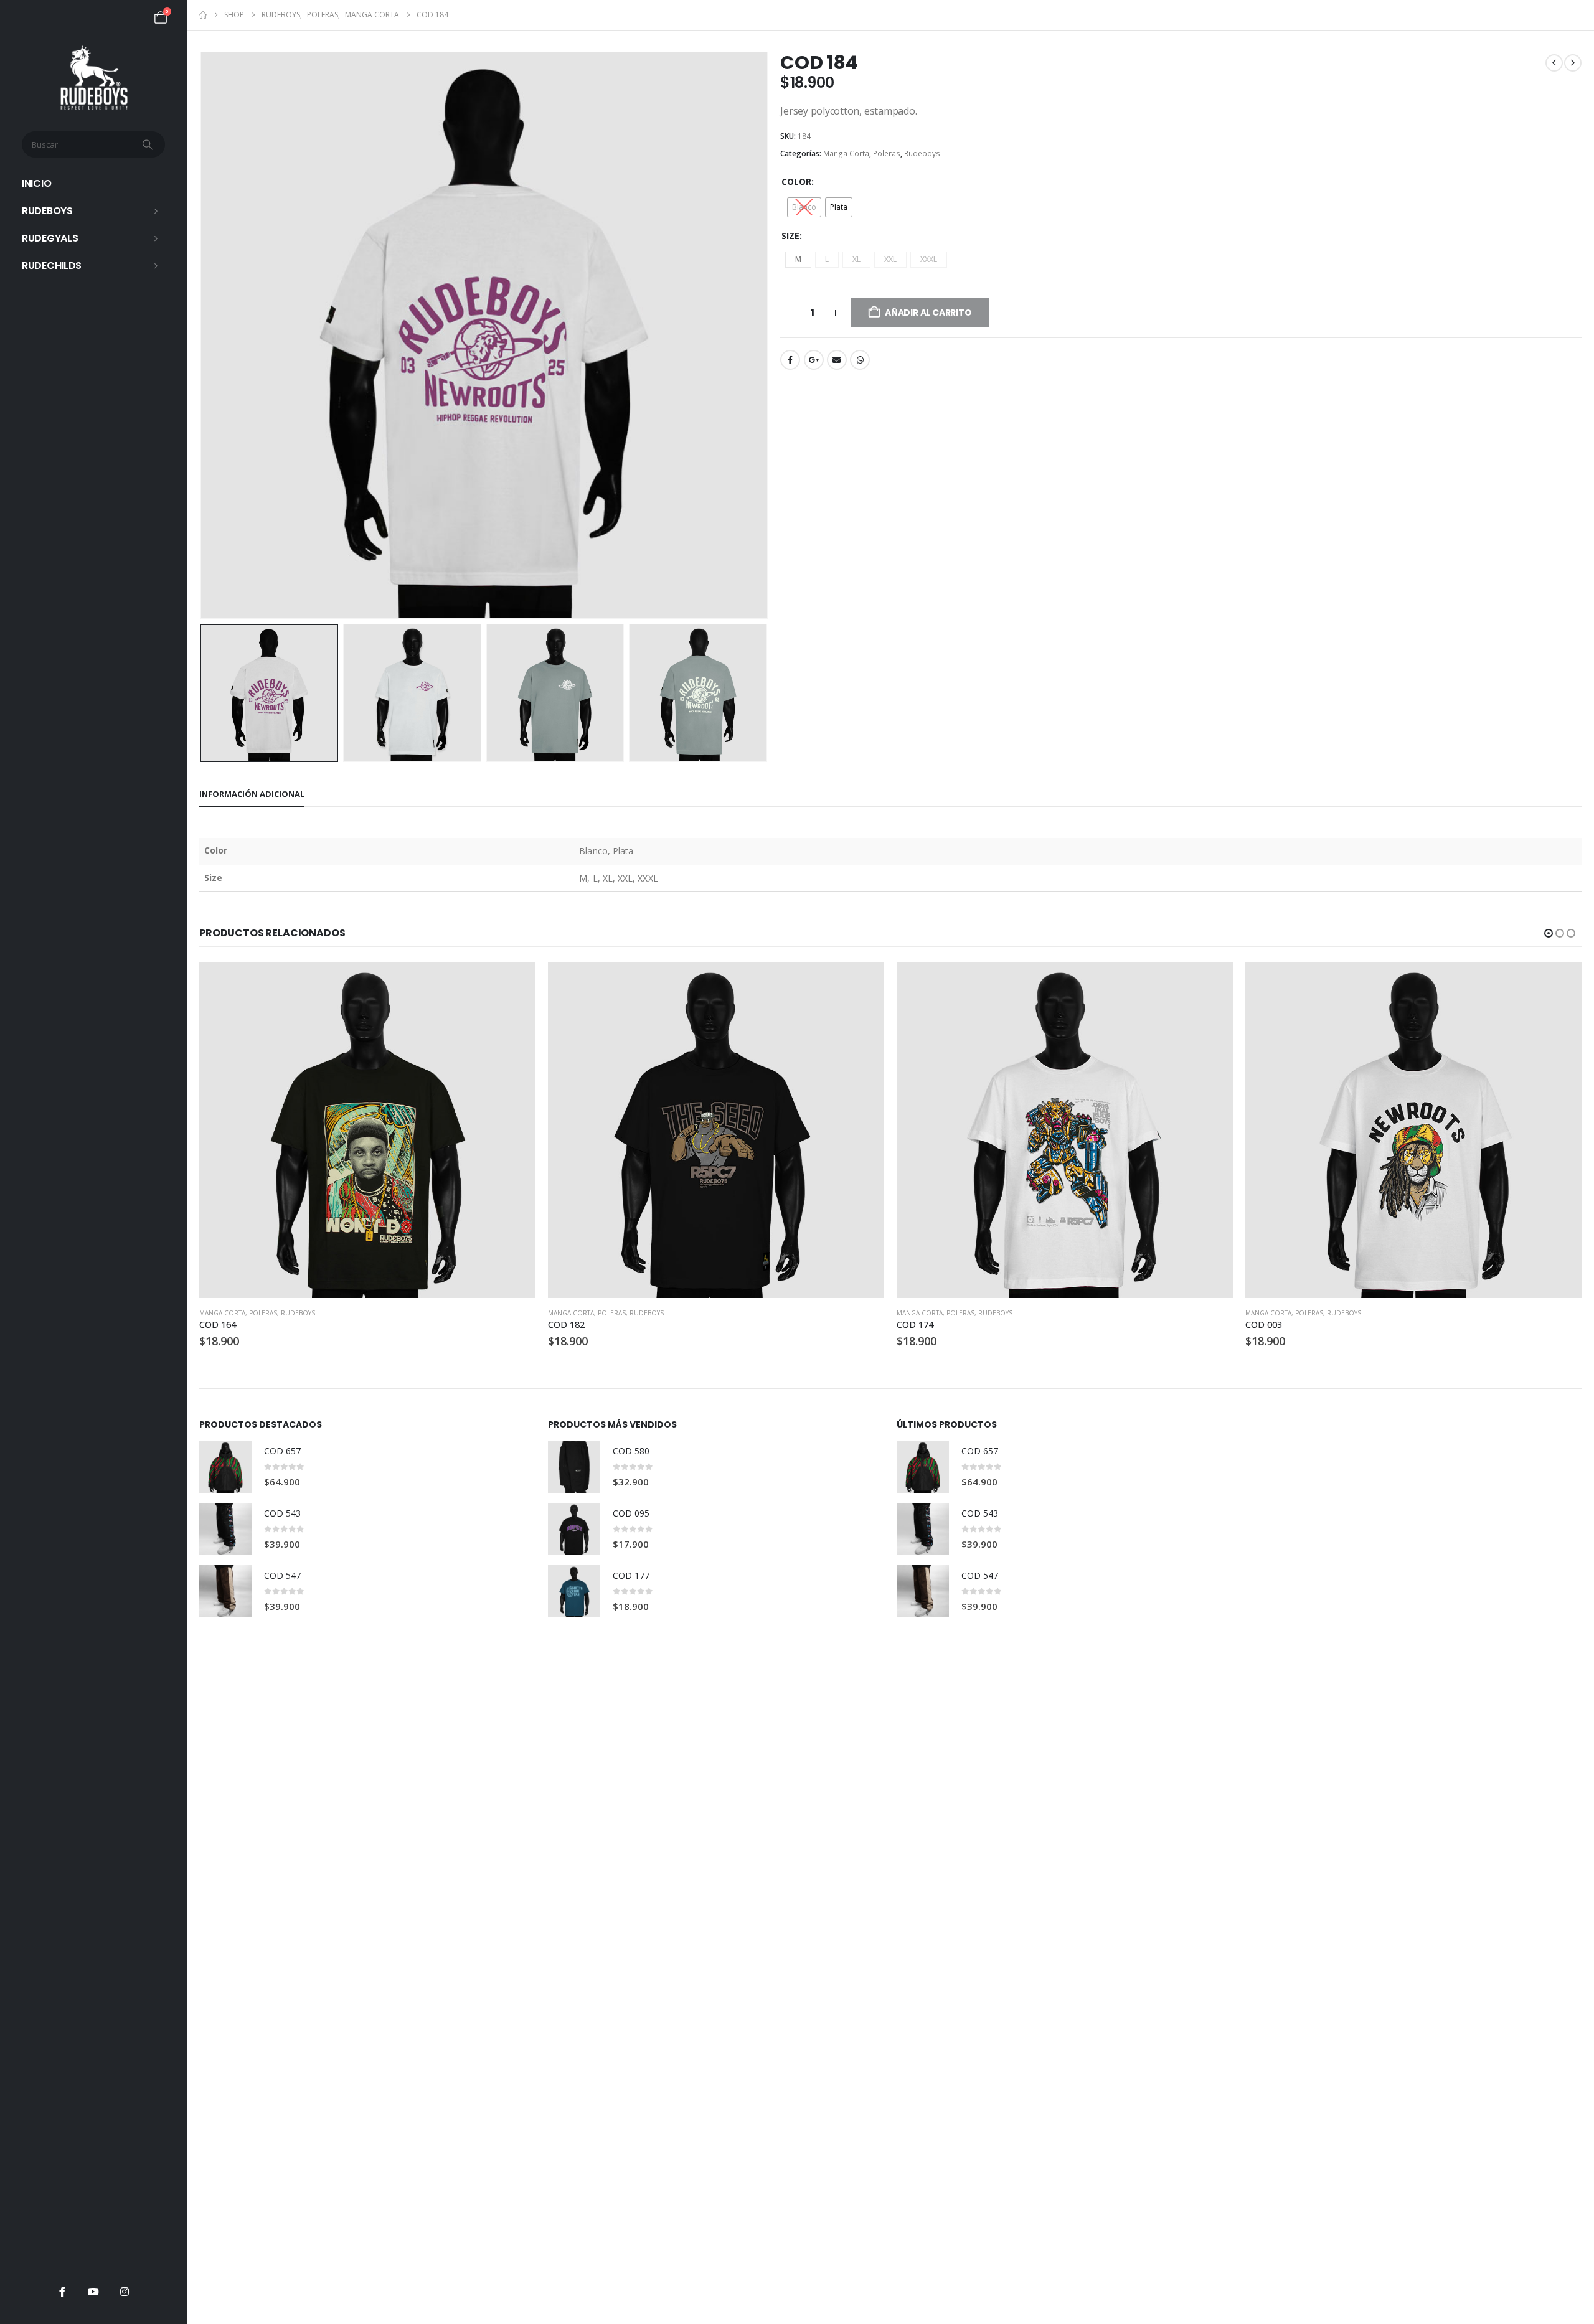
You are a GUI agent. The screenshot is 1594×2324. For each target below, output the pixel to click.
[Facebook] (62, 2292)
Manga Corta (846, 153)
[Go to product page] (367, 1130)
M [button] (798, 259)
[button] (202, 336)
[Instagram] (125, 2292)
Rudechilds (52, 266)
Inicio (36, 183)
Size (790, 236)
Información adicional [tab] (252, 794)
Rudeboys (47, 211)
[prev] (1554, 63)
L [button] (827, 259)
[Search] (149, 144)
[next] (1573, 63)
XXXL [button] (929, 259)
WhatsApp (860, 360)
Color (796, 181)
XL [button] (856, 259)
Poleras (887, 153)
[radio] (804, 207)
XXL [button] (890, 259)
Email (837, 360)
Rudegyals (50, 238)
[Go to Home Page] (203, 15)
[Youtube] (93, 2292)
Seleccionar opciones (515, 982)
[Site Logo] (94, 78)
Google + (814, 360)
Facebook (790, 360)
